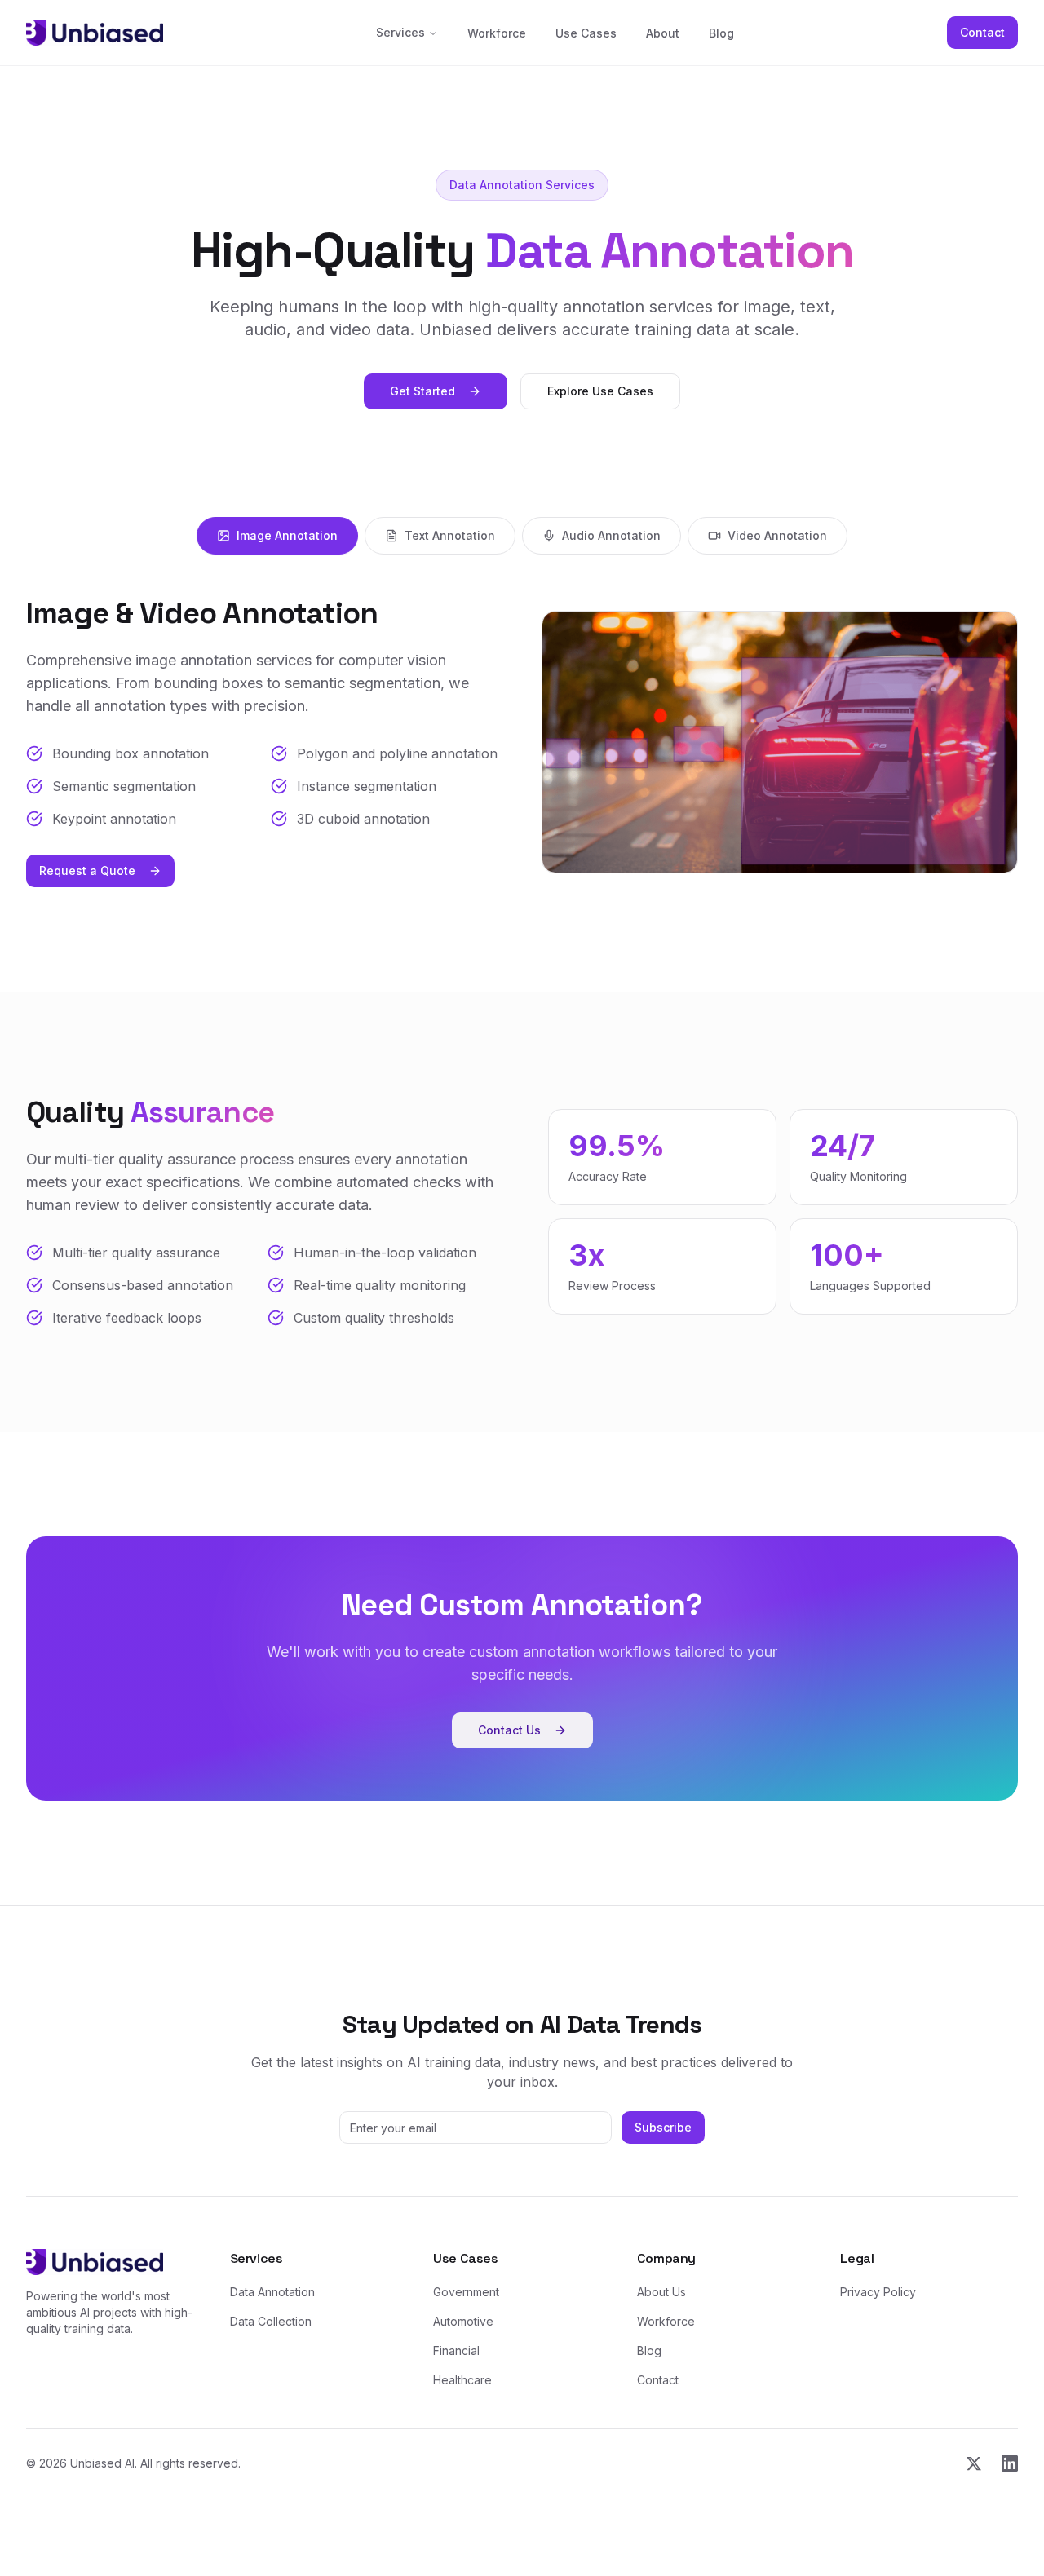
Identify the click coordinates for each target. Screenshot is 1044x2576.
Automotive (463, 2321)
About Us (661, 2292)
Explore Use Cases (600, 391)
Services (400, 32)
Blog (721, 33)
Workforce (497, 33)
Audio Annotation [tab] (611, 535)
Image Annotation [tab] (287, 535)
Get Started (422, 391)
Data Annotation (272, 2292)
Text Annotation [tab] (450, 535)
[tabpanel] (522, 742)
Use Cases (586, 33)
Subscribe (663, 2127)
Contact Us (509, 1730)
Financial (456, 2351)
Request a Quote (87, 870)
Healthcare (462, 2380)
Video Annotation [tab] (777, 535)
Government (466, 2292)
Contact (982, 32)
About (663, 33)
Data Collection (271, 2321)
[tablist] (522, 536)
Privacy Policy (878, 2292)
